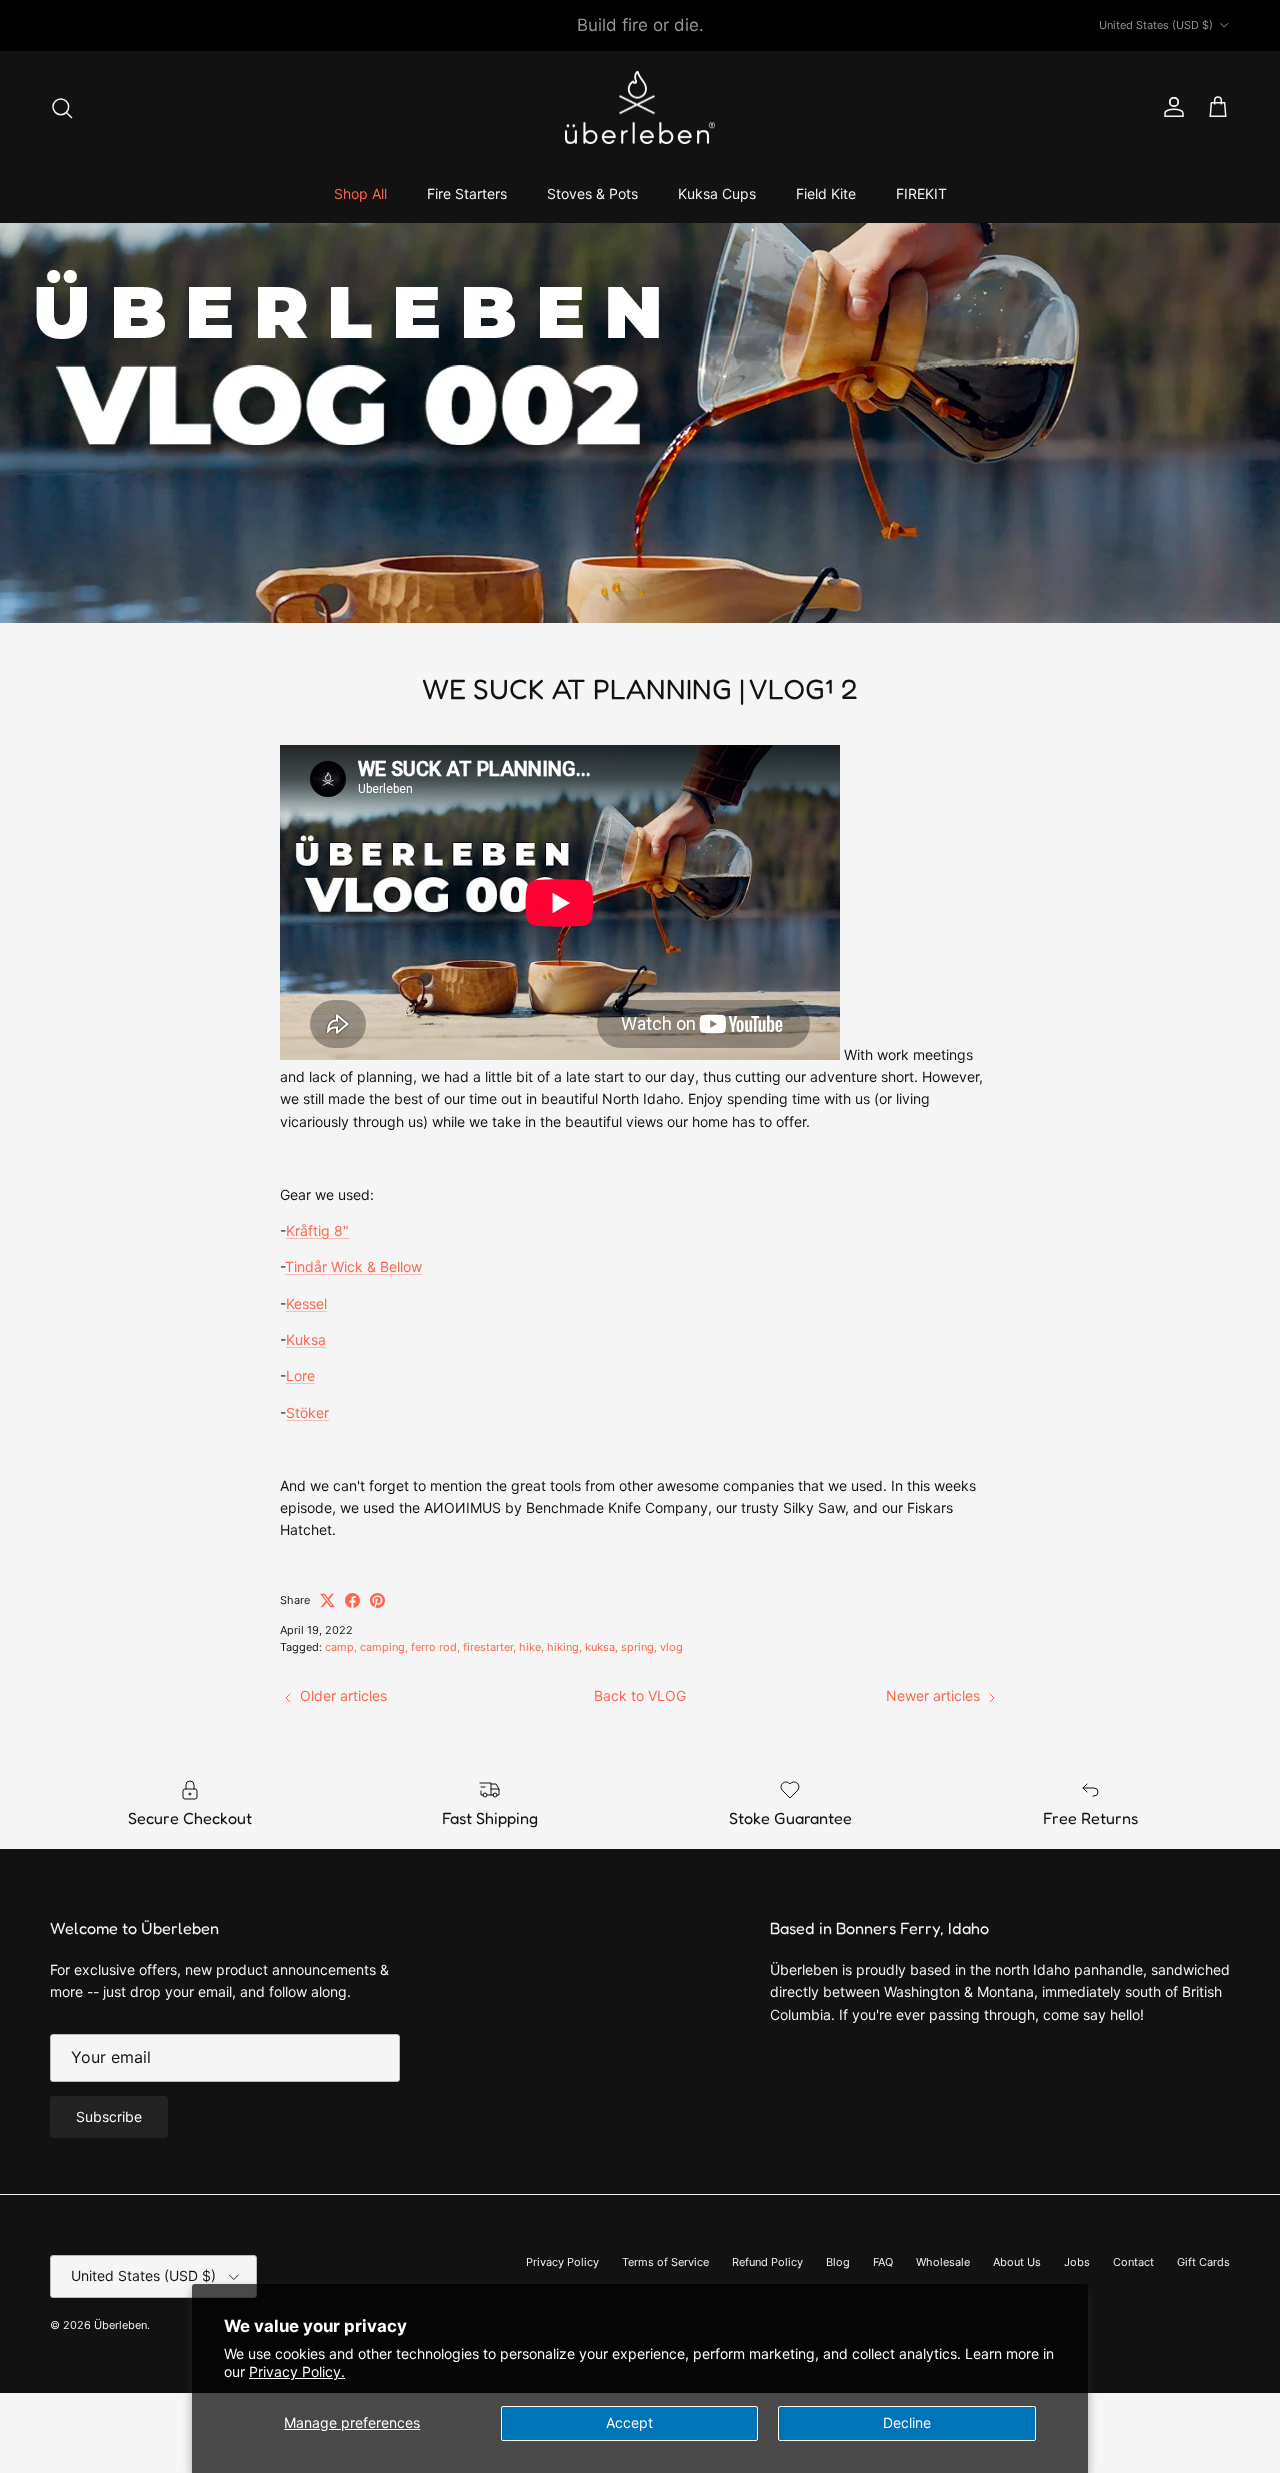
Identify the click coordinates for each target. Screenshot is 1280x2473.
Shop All (360, 193)
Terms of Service (665, 2262)
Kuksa (306, 1339)
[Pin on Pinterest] (377, 1600)
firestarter (488, 1647)
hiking (563, 1647)
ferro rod (434, 1647)
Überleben (120, 2325)
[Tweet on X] (327, 1600)
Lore (300, 1375)
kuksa (600, 1647)
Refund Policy (767, 2262)
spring (637, 1647)
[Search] (62, 108)
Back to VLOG (640, 1695)
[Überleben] (640, 108)
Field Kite (826, 193)
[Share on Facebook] (352, 1600)
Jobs (1077, 2262)
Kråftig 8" (317, 1230)
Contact (1133, 2262)
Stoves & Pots (592, 193)
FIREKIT (921, 193)
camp (339, 1647)
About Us (1017, 2262)
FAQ (883, 2262)
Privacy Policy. (297, 2371)
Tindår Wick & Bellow (353, 1266)
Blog (838, 2262)
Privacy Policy (562, 2262)
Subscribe (109, 2116)
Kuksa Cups (717, 193)
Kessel (306, 1303)
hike (530, 1647)
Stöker (307, 1412)
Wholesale (943, 2262)
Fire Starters (467, 193)
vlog (671, 1647)
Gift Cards (1203, 2262)
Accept (629, 2422)
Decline (907, 2422)
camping (382, 1647)
